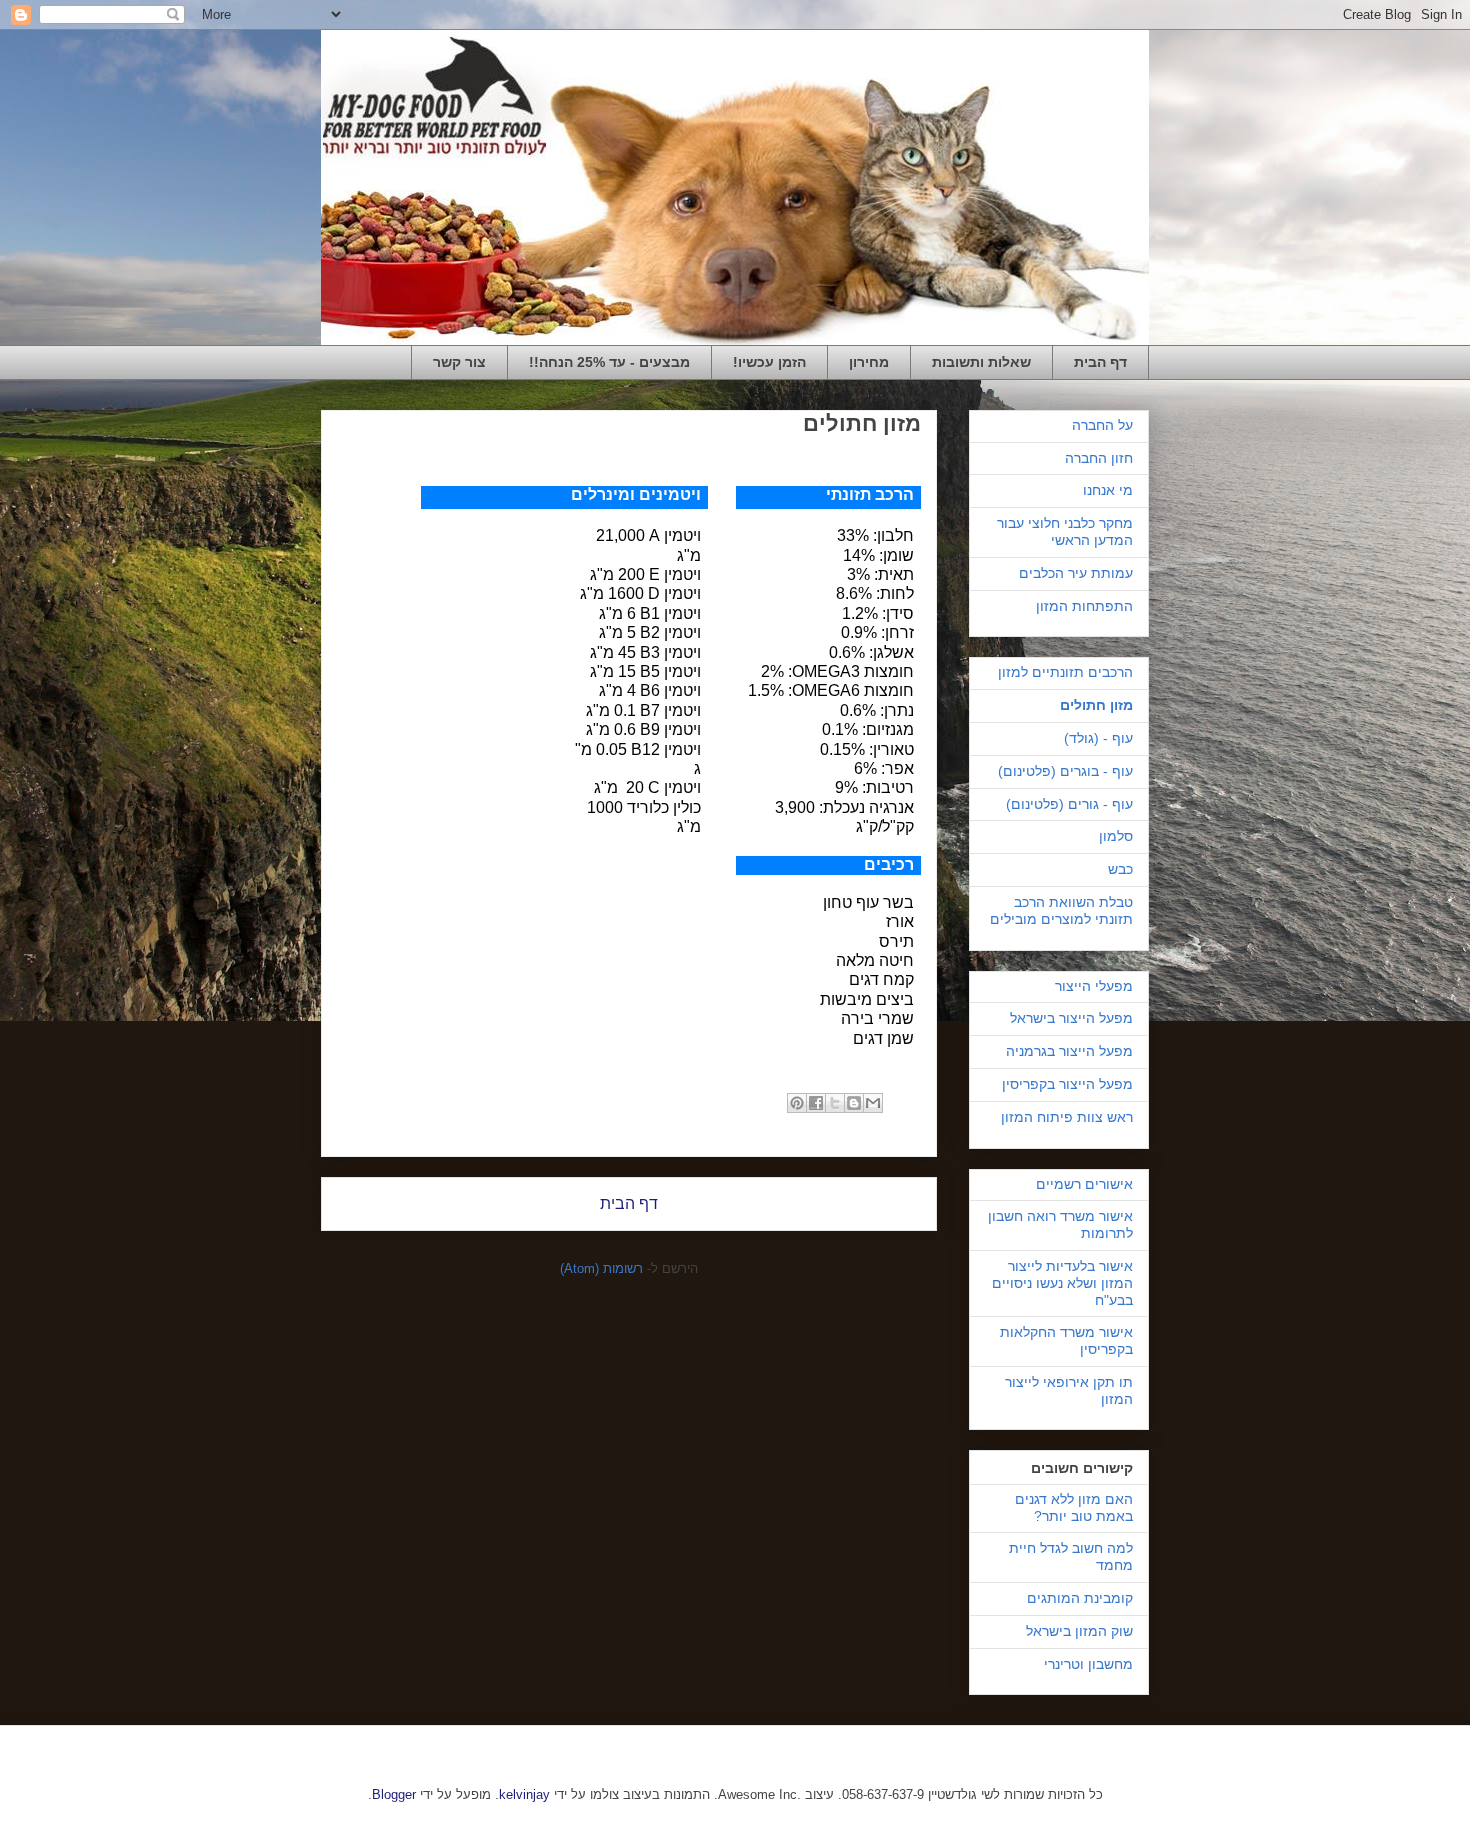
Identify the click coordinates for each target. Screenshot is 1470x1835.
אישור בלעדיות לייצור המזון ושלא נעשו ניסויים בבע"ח (1062, 1283)
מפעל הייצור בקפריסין (1067, 1084)
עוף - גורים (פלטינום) (1069, 804)
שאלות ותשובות (981, 362)
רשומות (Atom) (601, 1268)
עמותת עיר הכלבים (1076, 573)
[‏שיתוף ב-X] (835, 1103)
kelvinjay (524, 1794)
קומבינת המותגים (1080, 1598)
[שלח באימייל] (873, 1103)
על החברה (1102, 425)
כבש (1120, 869)
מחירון (869, 362)
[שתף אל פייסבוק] (816, 1103)
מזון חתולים (1096, 705)
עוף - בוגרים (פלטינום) (1065, 771)
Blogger (394, 1794)
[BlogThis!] (854, 1103)
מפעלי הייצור (1094, 986)
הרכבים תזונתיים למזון (1065, 672)
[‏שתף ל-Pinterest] (797, 1103)
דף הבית (1100, 362)
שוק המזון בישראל (1079, 1631)
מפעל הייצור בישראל (1071, 1018)
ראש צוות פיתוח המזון (1067, 1117)
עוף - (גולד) (1098, 738)
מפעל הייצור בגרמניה (1069, 1051)
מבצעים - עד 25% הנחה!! (609, 362)
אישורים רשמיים (1084, 1184)
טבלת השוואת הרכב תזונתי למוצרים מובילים (1061, 910)
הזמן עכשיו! (769, 362)
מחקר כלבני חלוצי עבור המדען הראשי (1065, 531)
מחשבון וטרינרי (1088, 1664)
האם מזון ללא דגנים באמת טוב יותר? (1074, 1507)
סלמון (1116, 836)
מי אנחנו (1108, 490)
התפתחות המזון (1084, 606)
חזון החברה (1099, 458)
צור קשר (459, 362)
